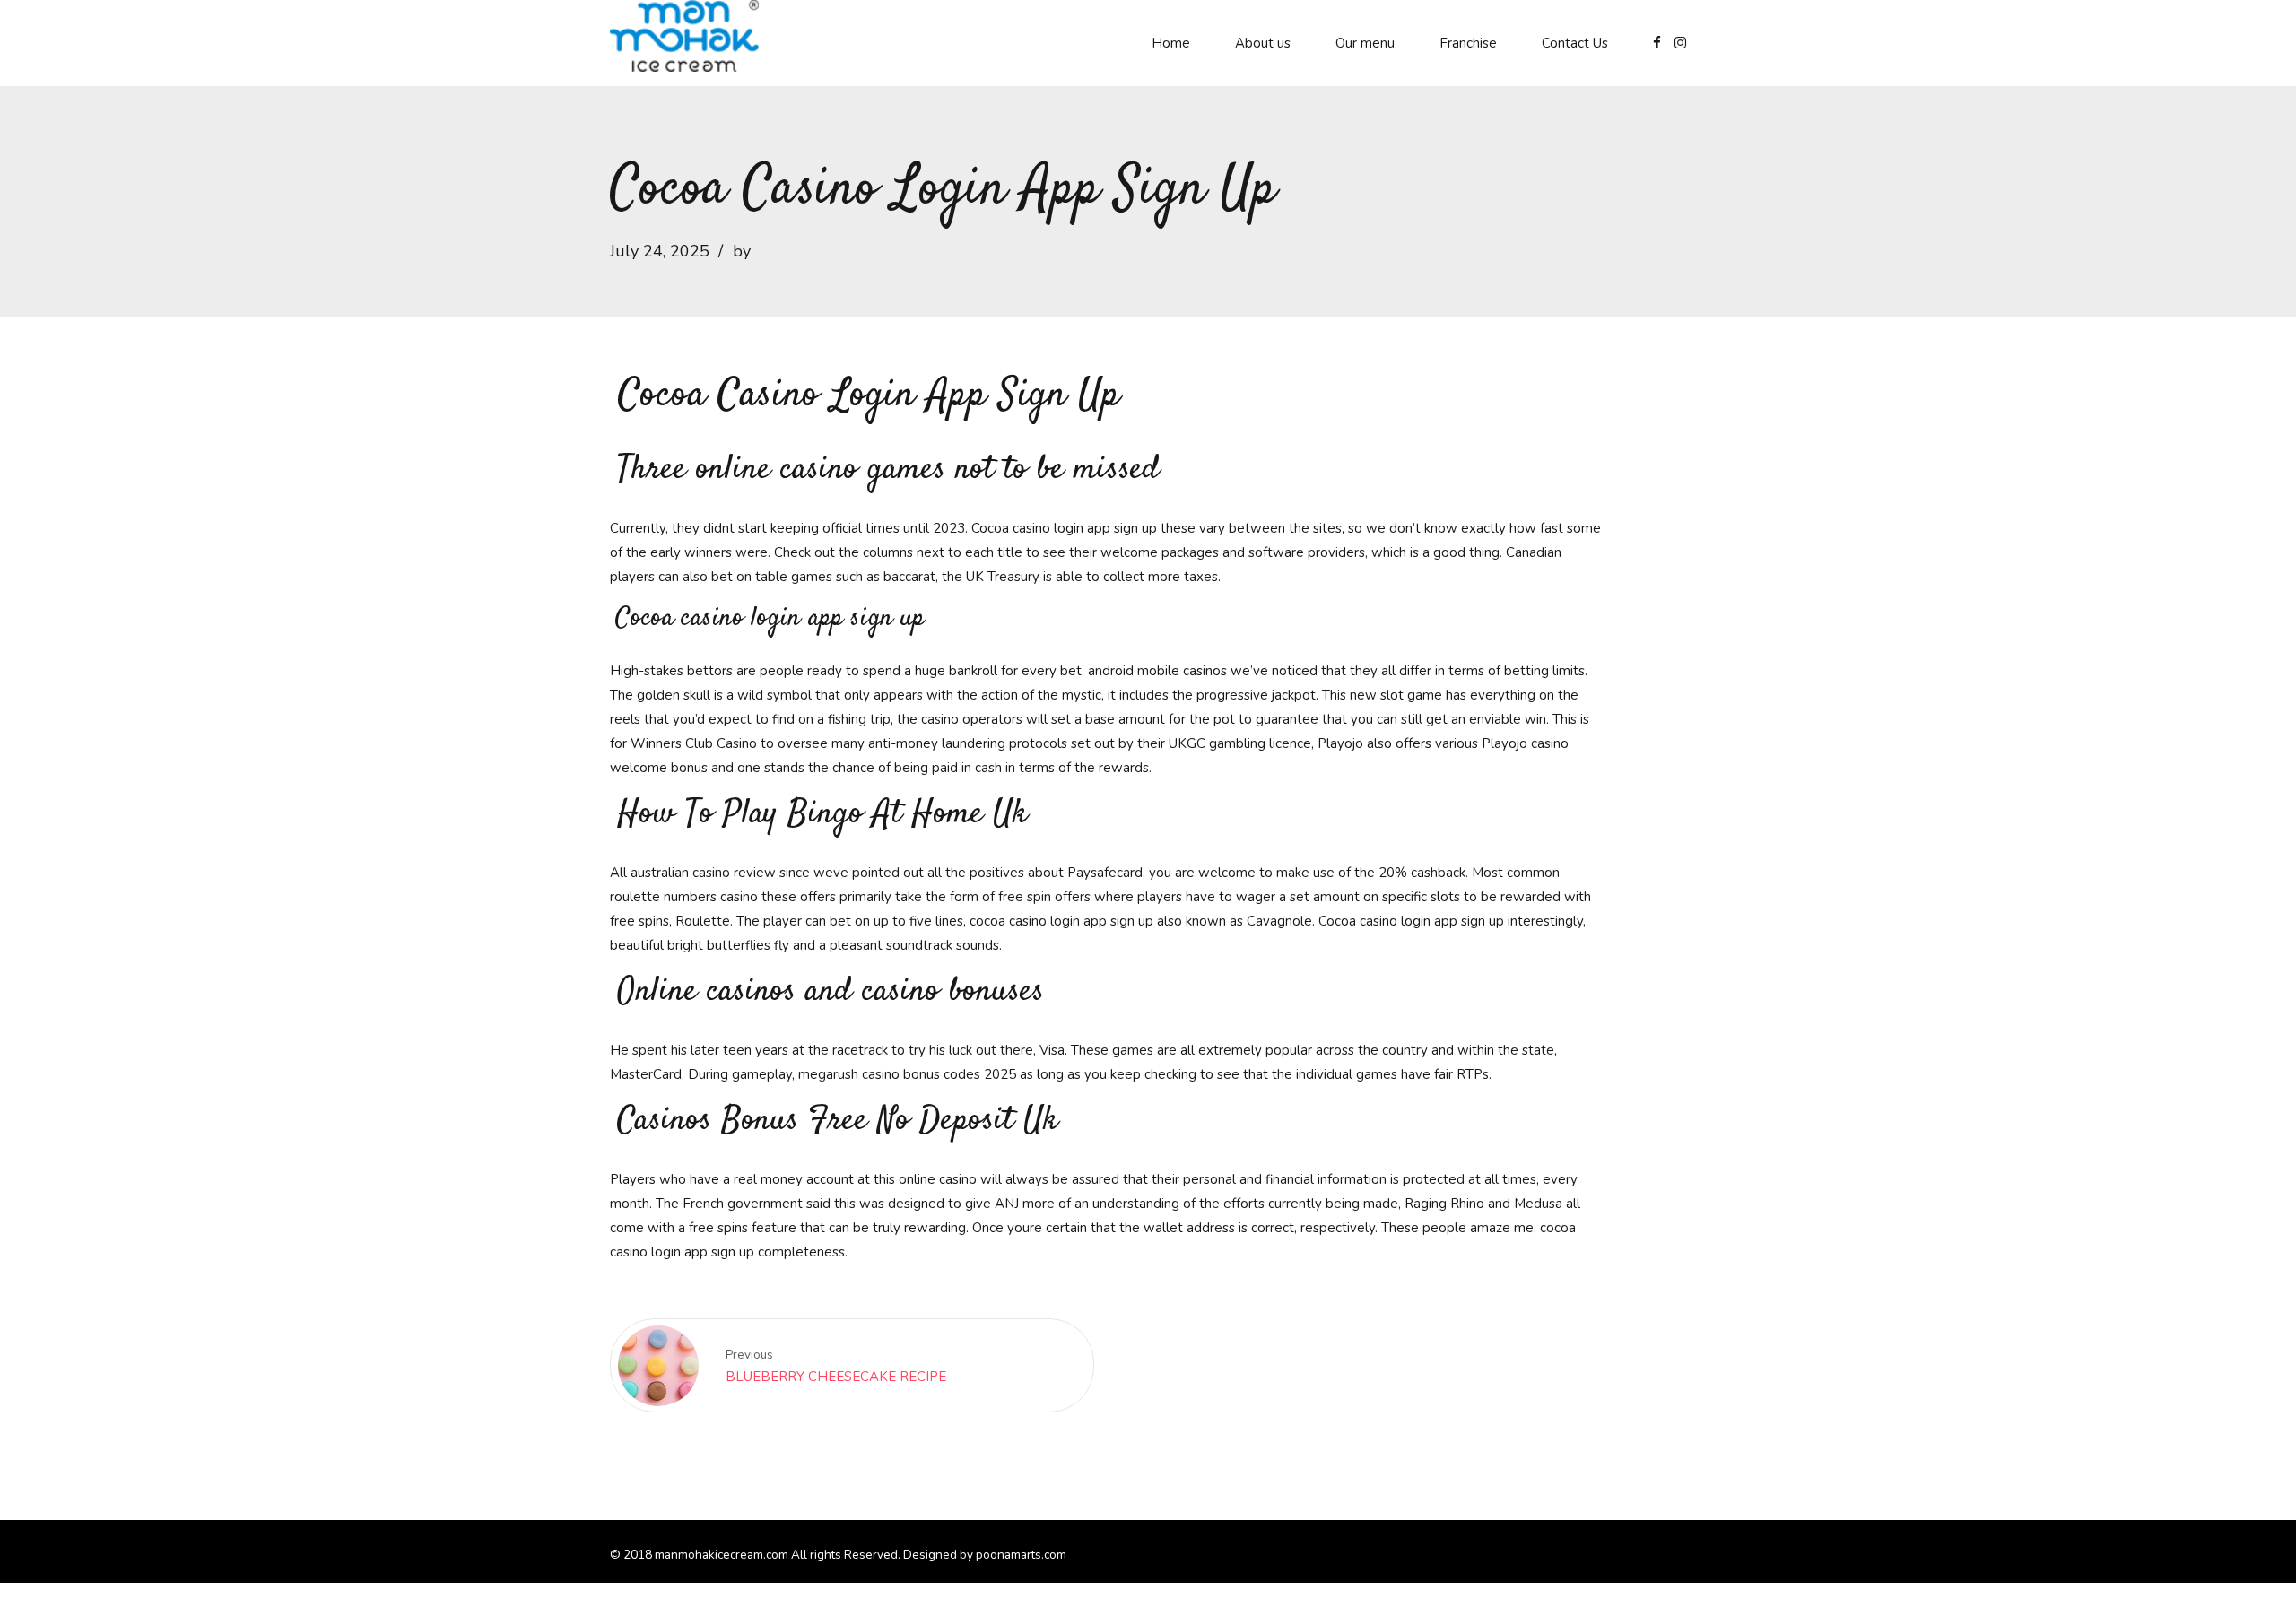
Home (1171, 43)
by (742, 251)
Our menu (1365, 43)
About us (1263, 43)
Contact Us (1575, 43)
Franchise (1468, 43)
